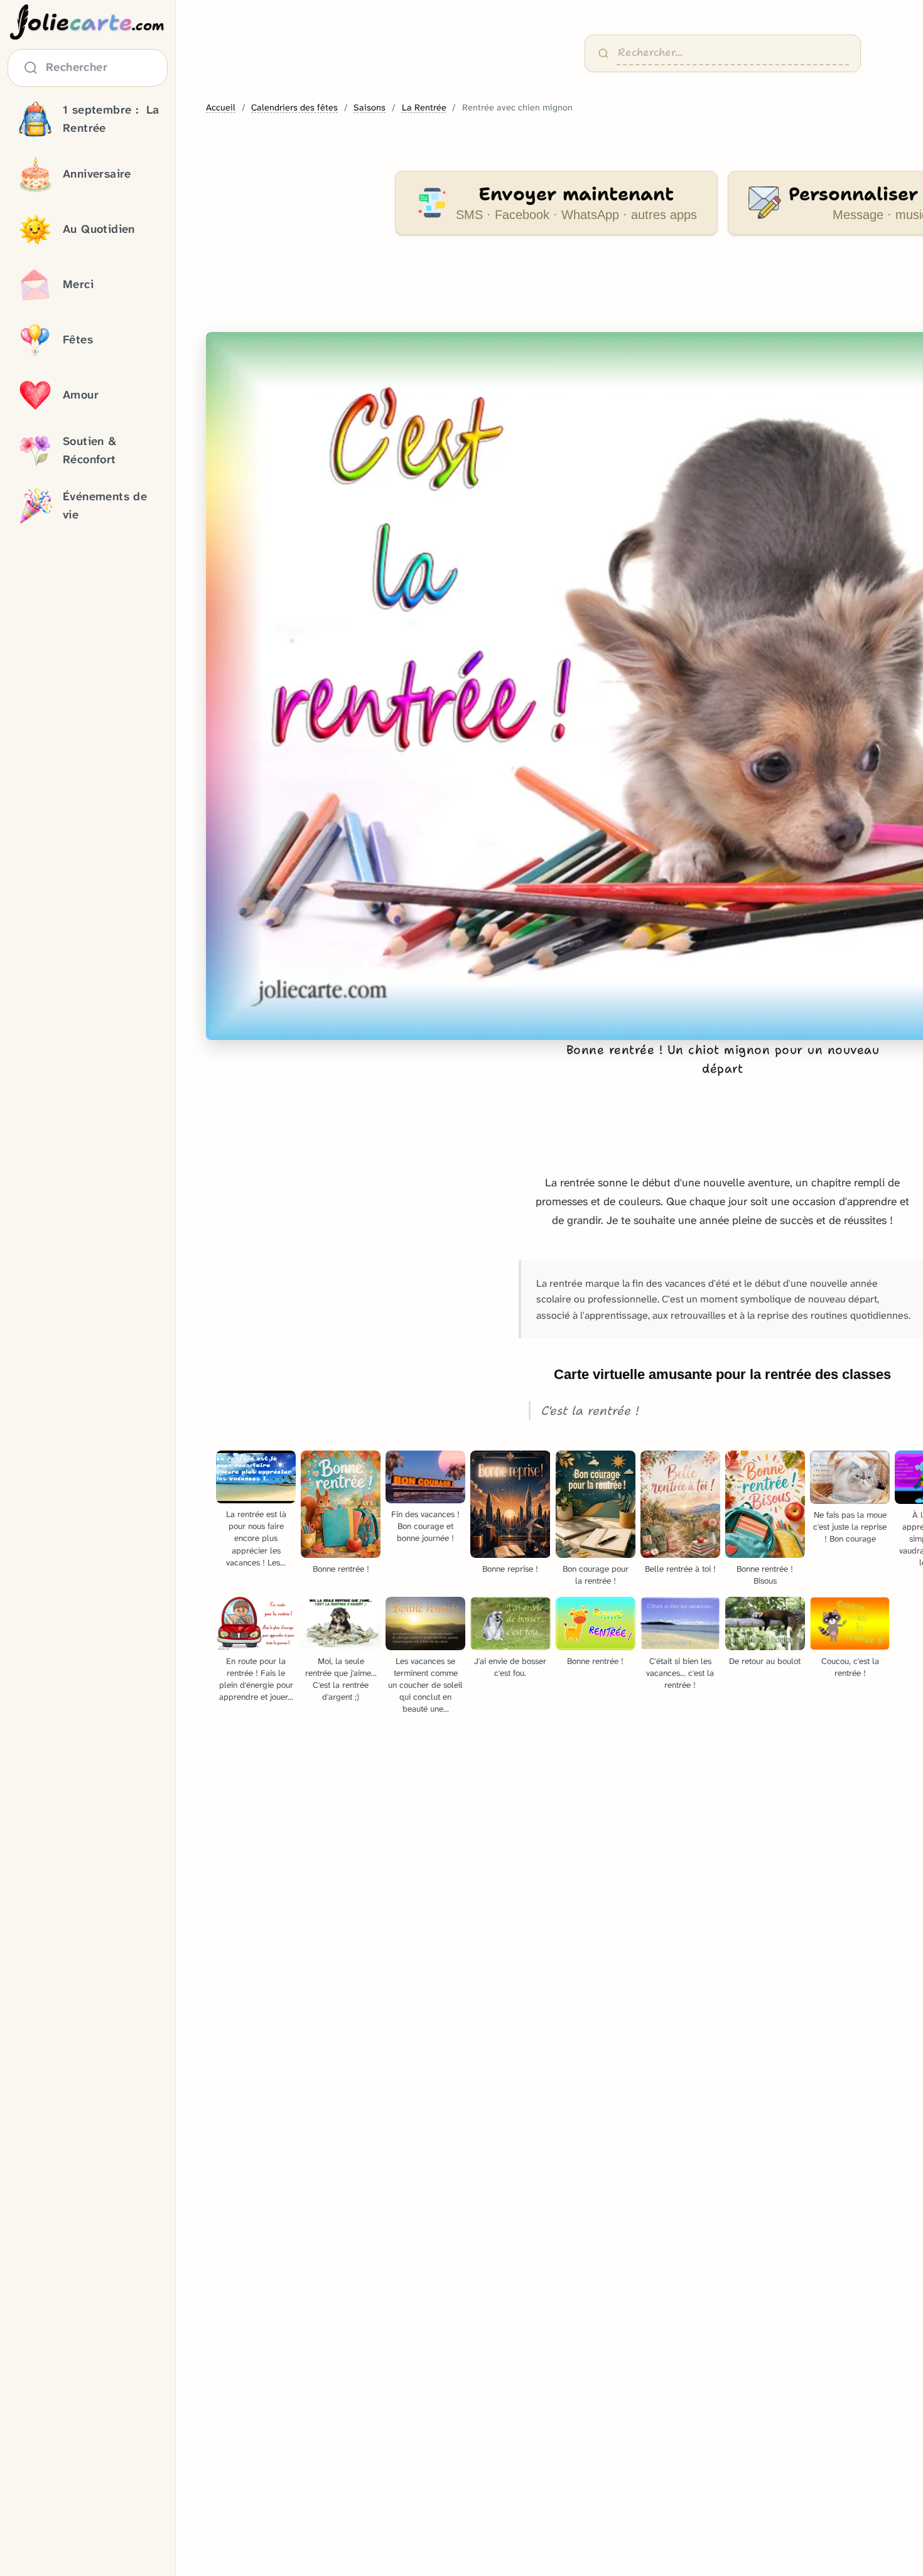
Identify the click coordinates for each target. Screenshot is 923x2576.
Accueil (221, 108)
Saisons (370, 108)
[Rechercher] (603, 53)
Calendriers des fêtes (294, 108)
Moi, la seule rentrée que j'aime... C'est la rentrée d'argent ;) (341, 1679)
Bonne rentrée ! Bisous (765, 1575)
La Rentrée (424, 108)
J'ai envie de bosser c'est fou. (510, 1667)
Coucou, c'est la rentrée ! (850, 1667)
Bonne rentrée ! (341, 1569)
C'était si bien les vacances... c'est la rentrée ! (680, 1673)
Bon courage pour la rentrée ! (596, 1575)
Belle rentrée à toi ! (680, 1569)
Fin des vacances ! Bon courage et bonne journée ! (425, 1526)
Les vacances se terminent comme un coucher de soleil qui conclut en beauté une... (425, 1685)
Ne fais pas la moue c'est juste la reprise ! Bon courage (850, 1527)
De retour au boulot (765, 1661)
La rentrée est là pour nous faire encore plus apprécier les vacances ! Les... (256, 1538)
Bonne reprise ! (510, 1569)
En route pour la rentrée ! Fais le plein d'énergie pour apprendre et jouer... (256, 1679)
